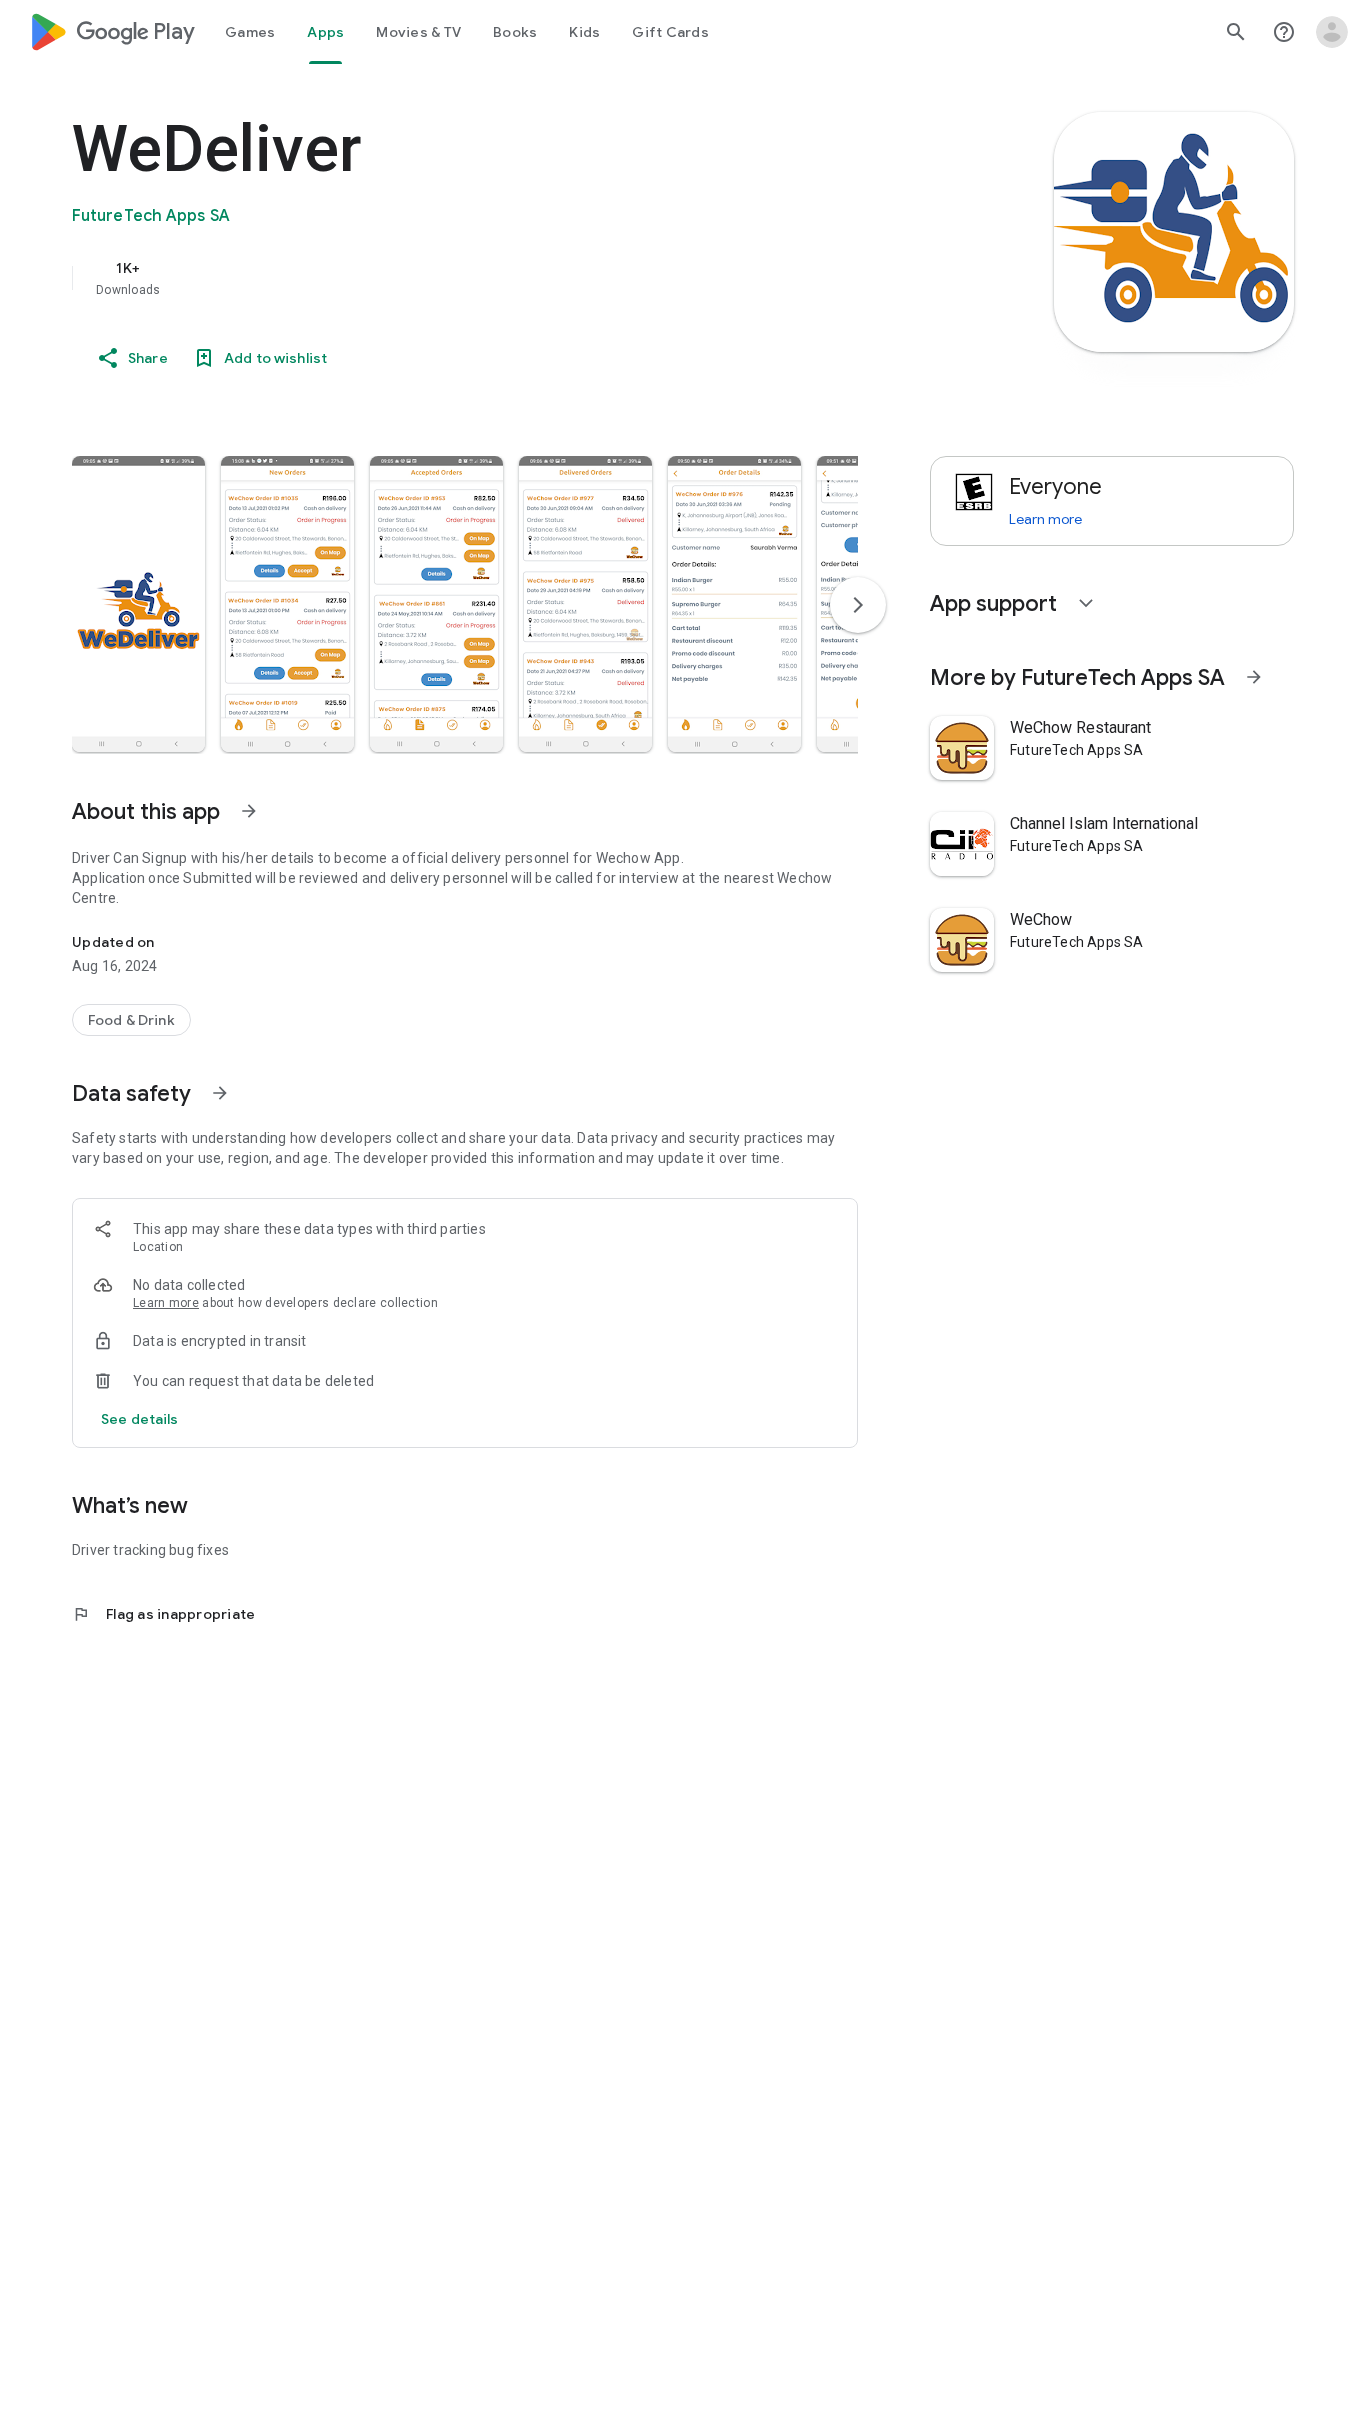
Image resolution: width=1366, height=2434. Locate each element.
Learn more (166, 1303)
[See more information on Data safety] (220, 1093)
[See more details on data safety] (140, 1419)
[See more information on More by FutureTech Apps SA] (1254, 677)
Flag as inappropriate (163, 1614)
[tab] (250, 32)
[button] (138, 604)
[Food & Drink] (131, 1020)
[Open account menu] (1332, 32)
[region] (472, 278)
